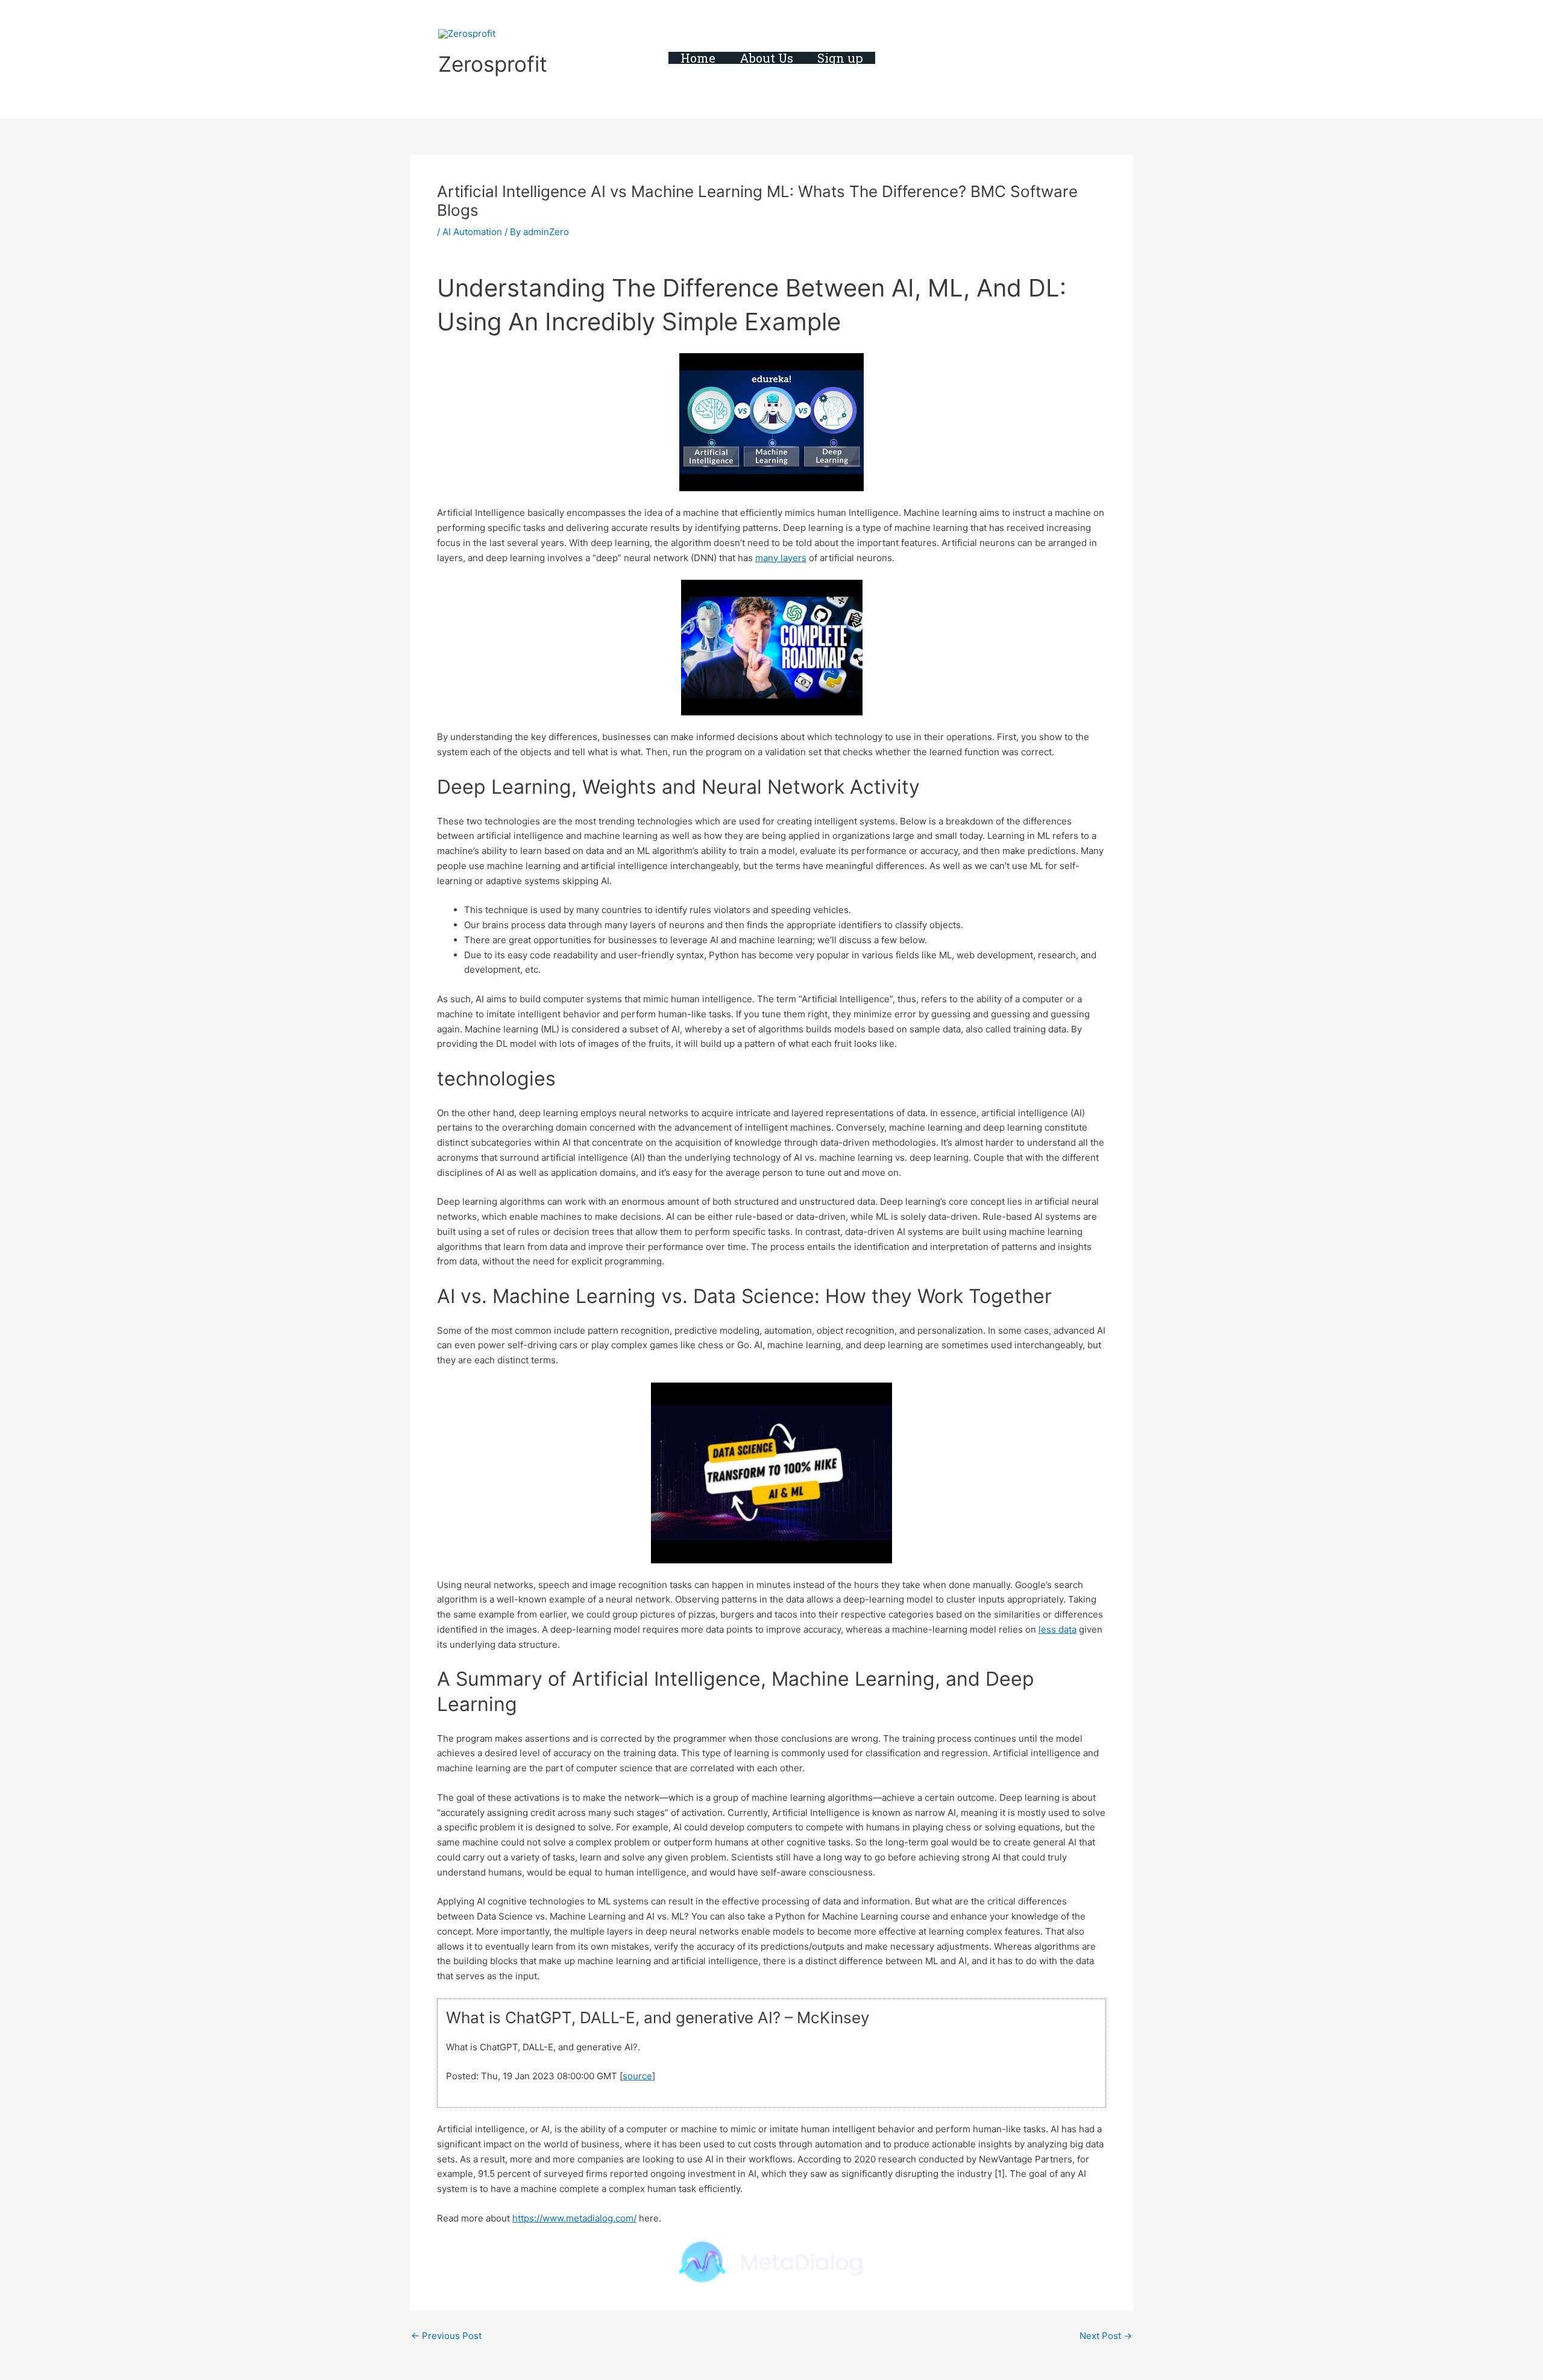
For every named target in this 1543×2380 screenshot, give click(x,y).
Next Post (1106, 2336)
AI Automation (472, 232)
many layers (781, 558)
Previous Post (446, 2336)
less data (1057, 1629)
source (637, 2076)
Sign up (840, 58)
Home (698, 58)
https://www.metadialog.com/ (574, 2218)
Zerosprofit (493, 64)
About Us (766, 58)
